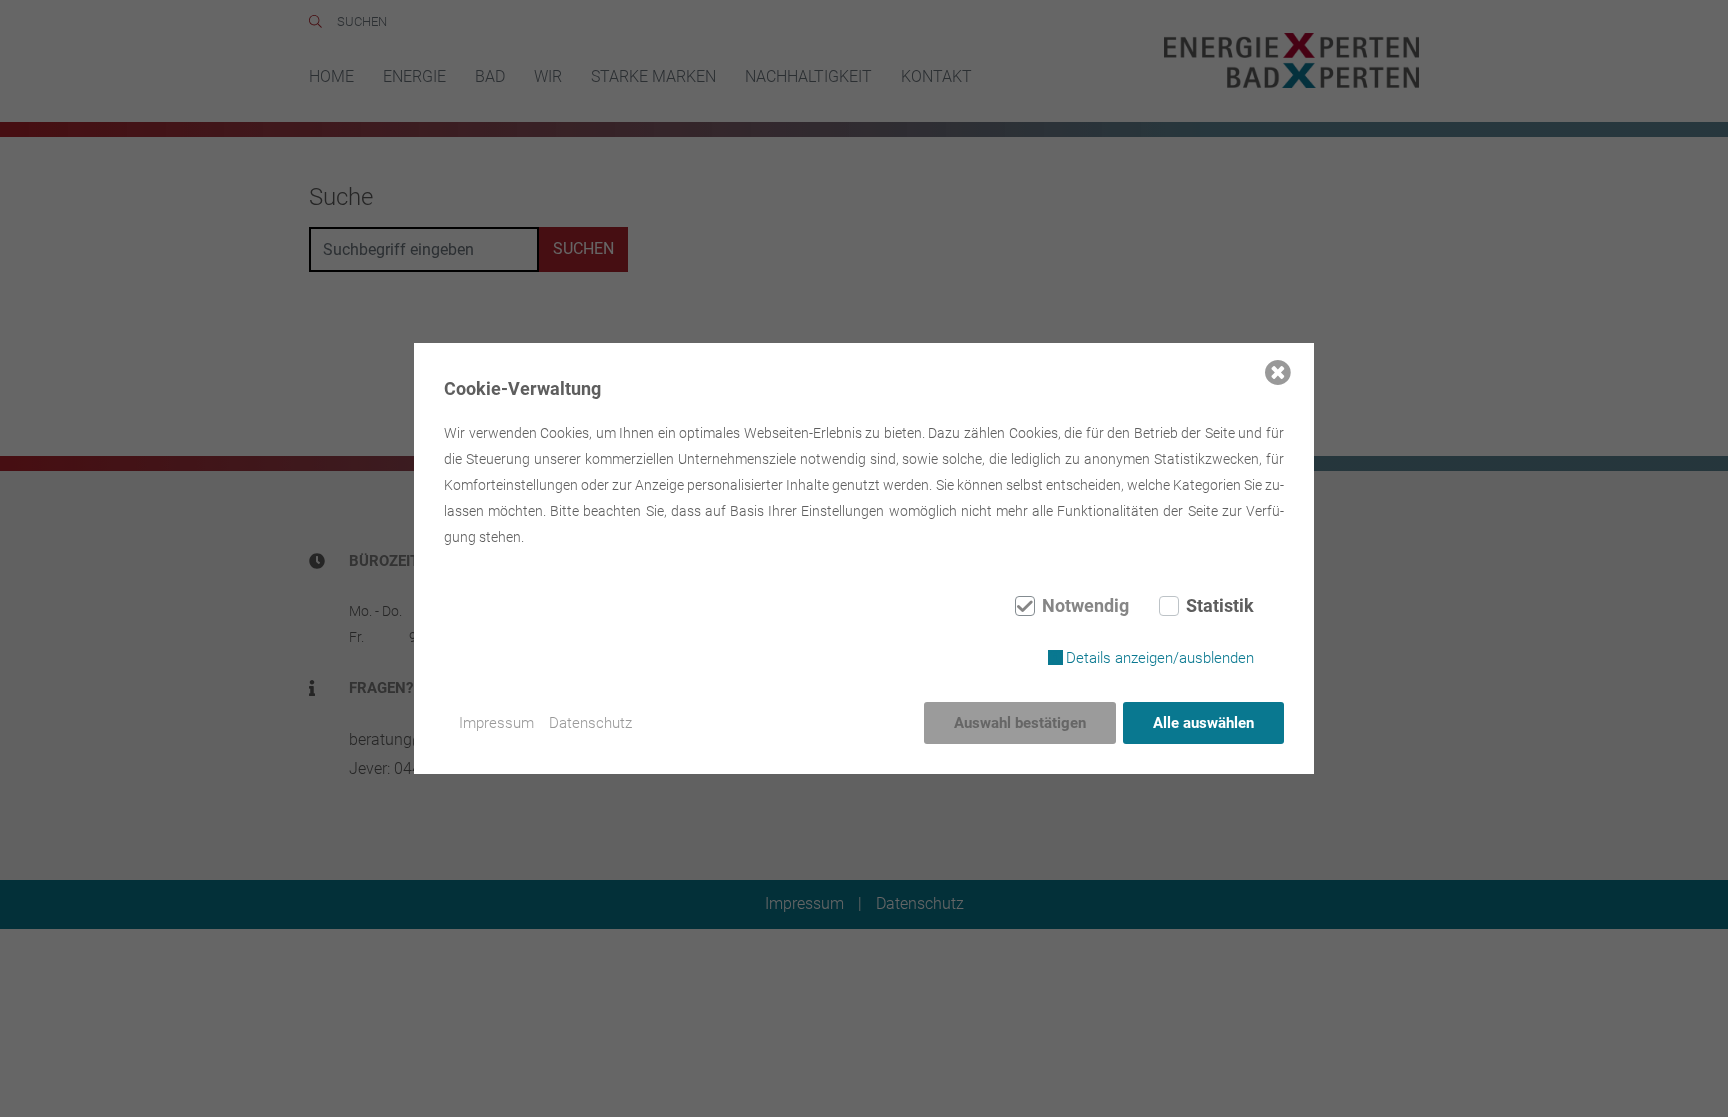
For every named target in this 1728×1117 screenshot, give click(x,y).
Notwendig (1085, 606)
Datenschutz (590, 723)
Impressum (496, 723)
